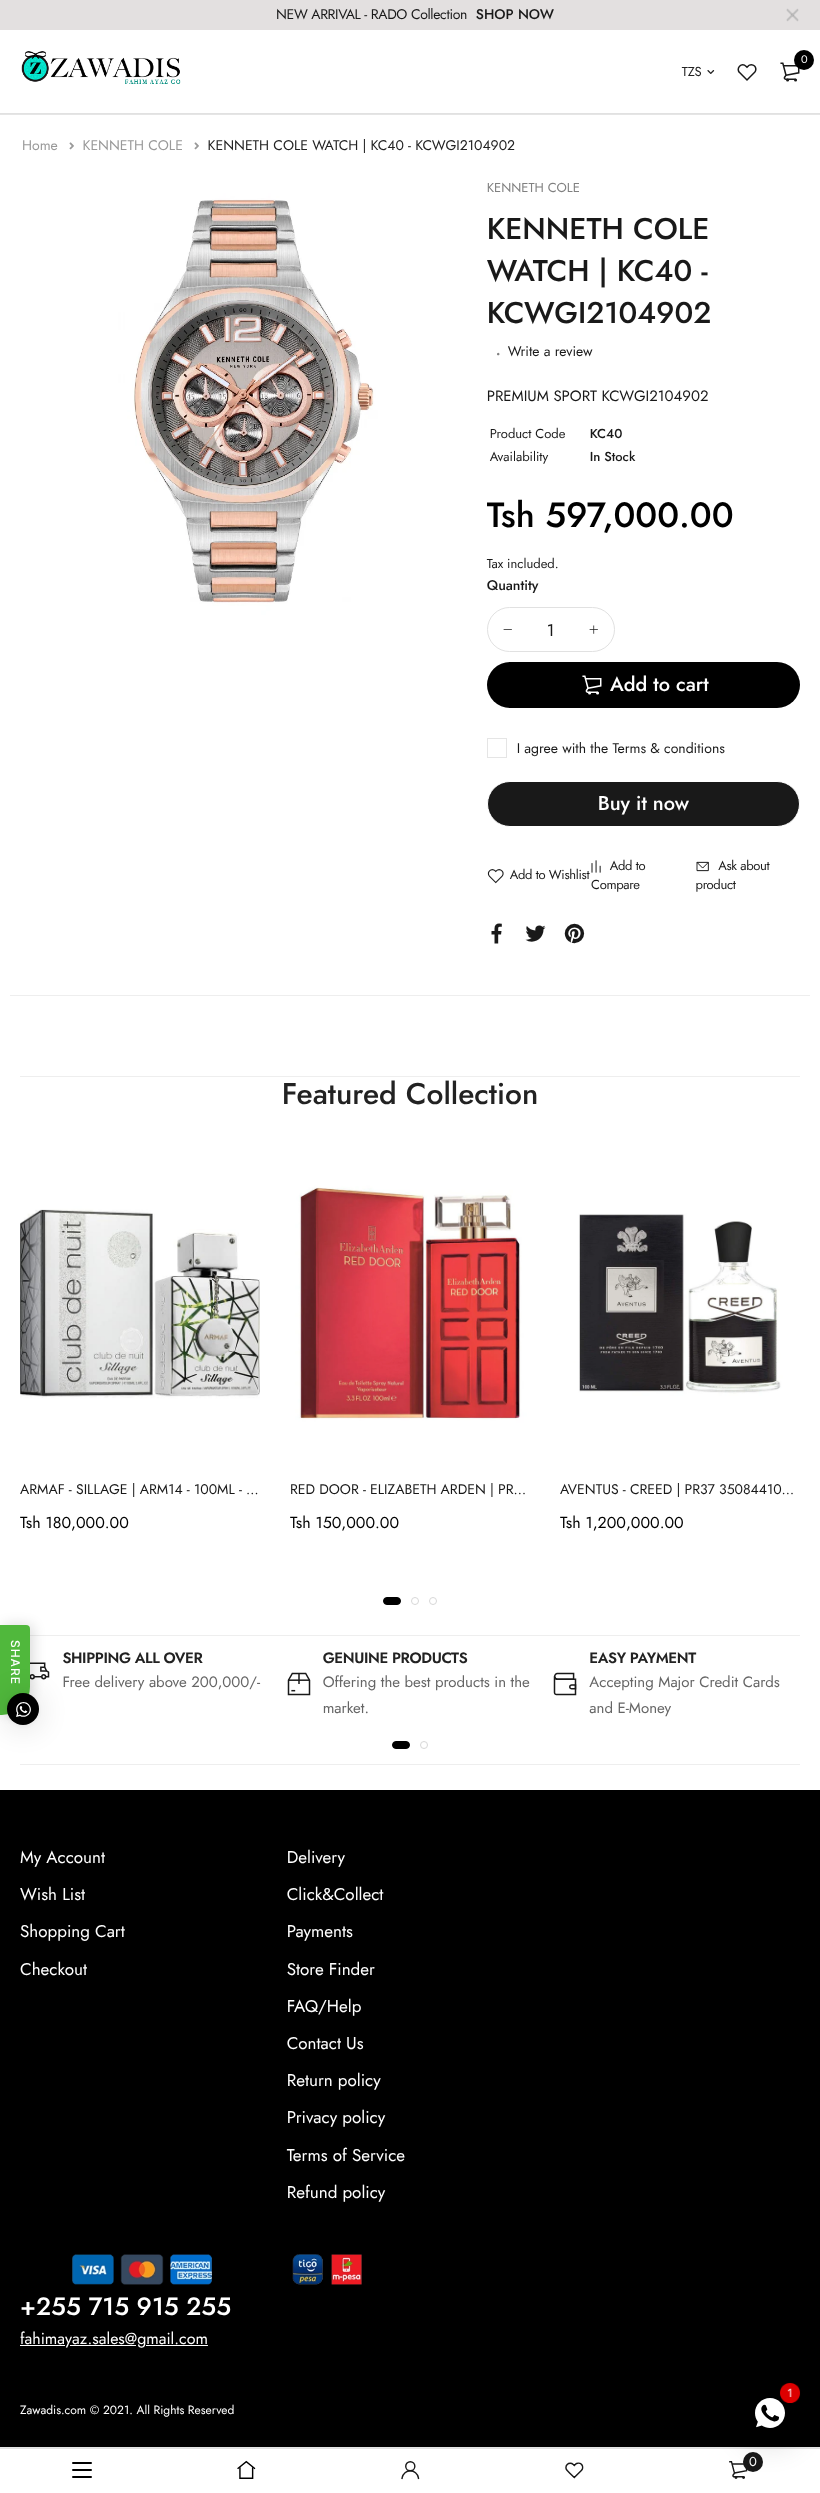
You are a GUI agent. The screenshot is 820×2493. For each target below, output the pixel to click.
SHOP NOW (515, 15)
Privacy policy (336, 2119)
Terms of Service (346, 2156)
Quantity (513, 586)
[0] (790, 72)
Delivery (316, 1858)
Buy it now (643, 803)
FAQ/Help (324, 2007)
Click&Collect (335, 1896)
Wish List (52, 1896)
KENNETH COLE (134, 146)
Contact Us (325, 2044)
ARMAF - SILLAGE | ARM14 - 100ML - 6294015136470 (183, 1490)
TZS (692, 71)
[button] (392, 1601)
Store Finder (331, 1970)
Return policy (334, 2081)
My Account (62, 1858)
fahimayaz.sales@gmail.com (114, 2339)
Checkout (53, 1970)
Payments (320, 1933)
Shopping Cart (72, 1933)
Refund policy (336, 2193)
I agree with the (621, 749)
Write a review (550, 352)
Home (42, 146)
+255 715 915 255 (125, 2307)
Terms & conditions (668, 749)
